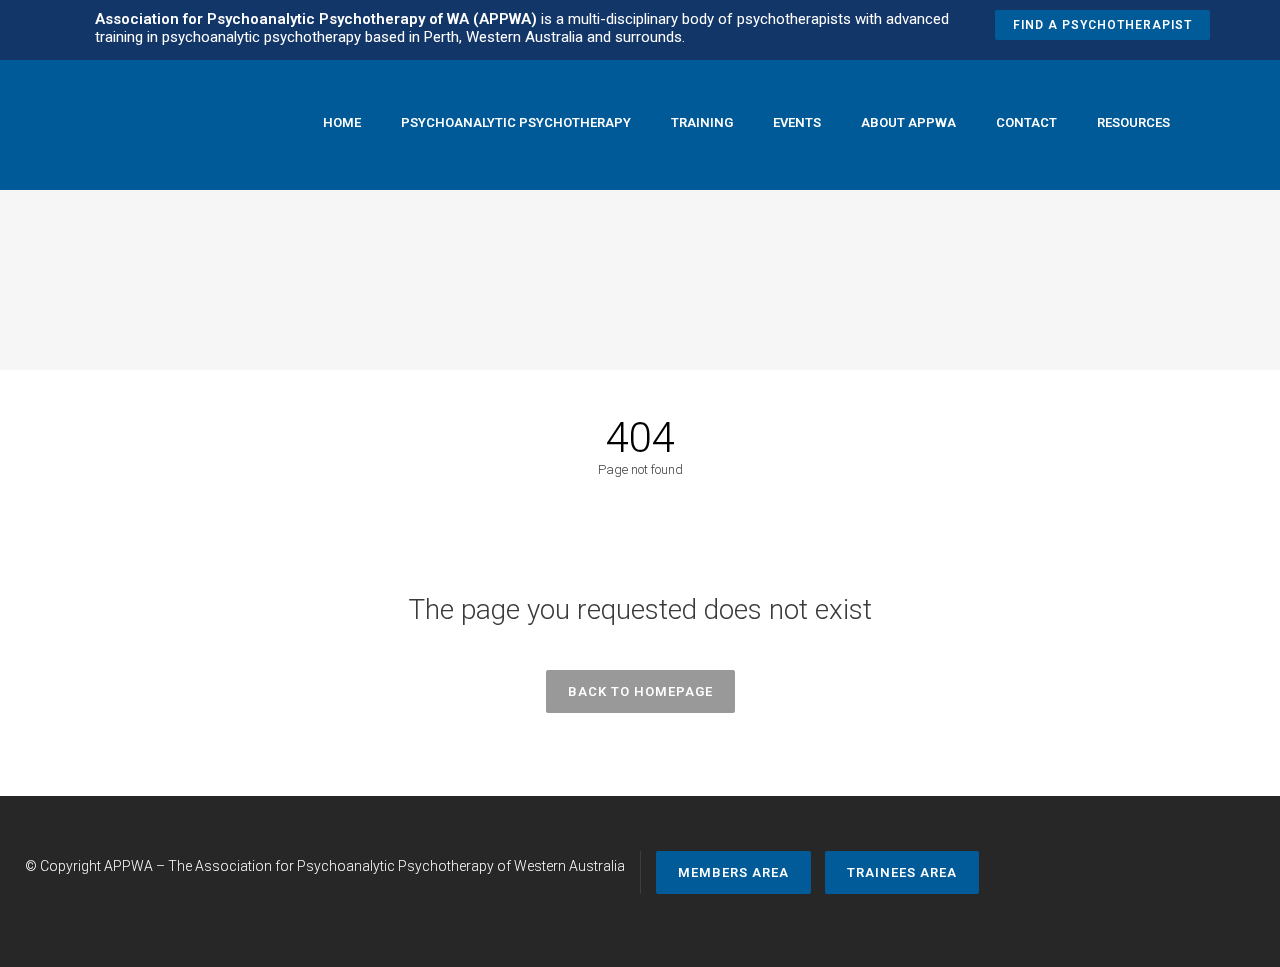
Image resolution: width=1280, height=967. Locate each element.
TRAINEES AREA (902, 872)
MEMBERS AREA (733, 872)
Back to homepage (640, 691)
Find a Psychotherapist (1102, 25)
